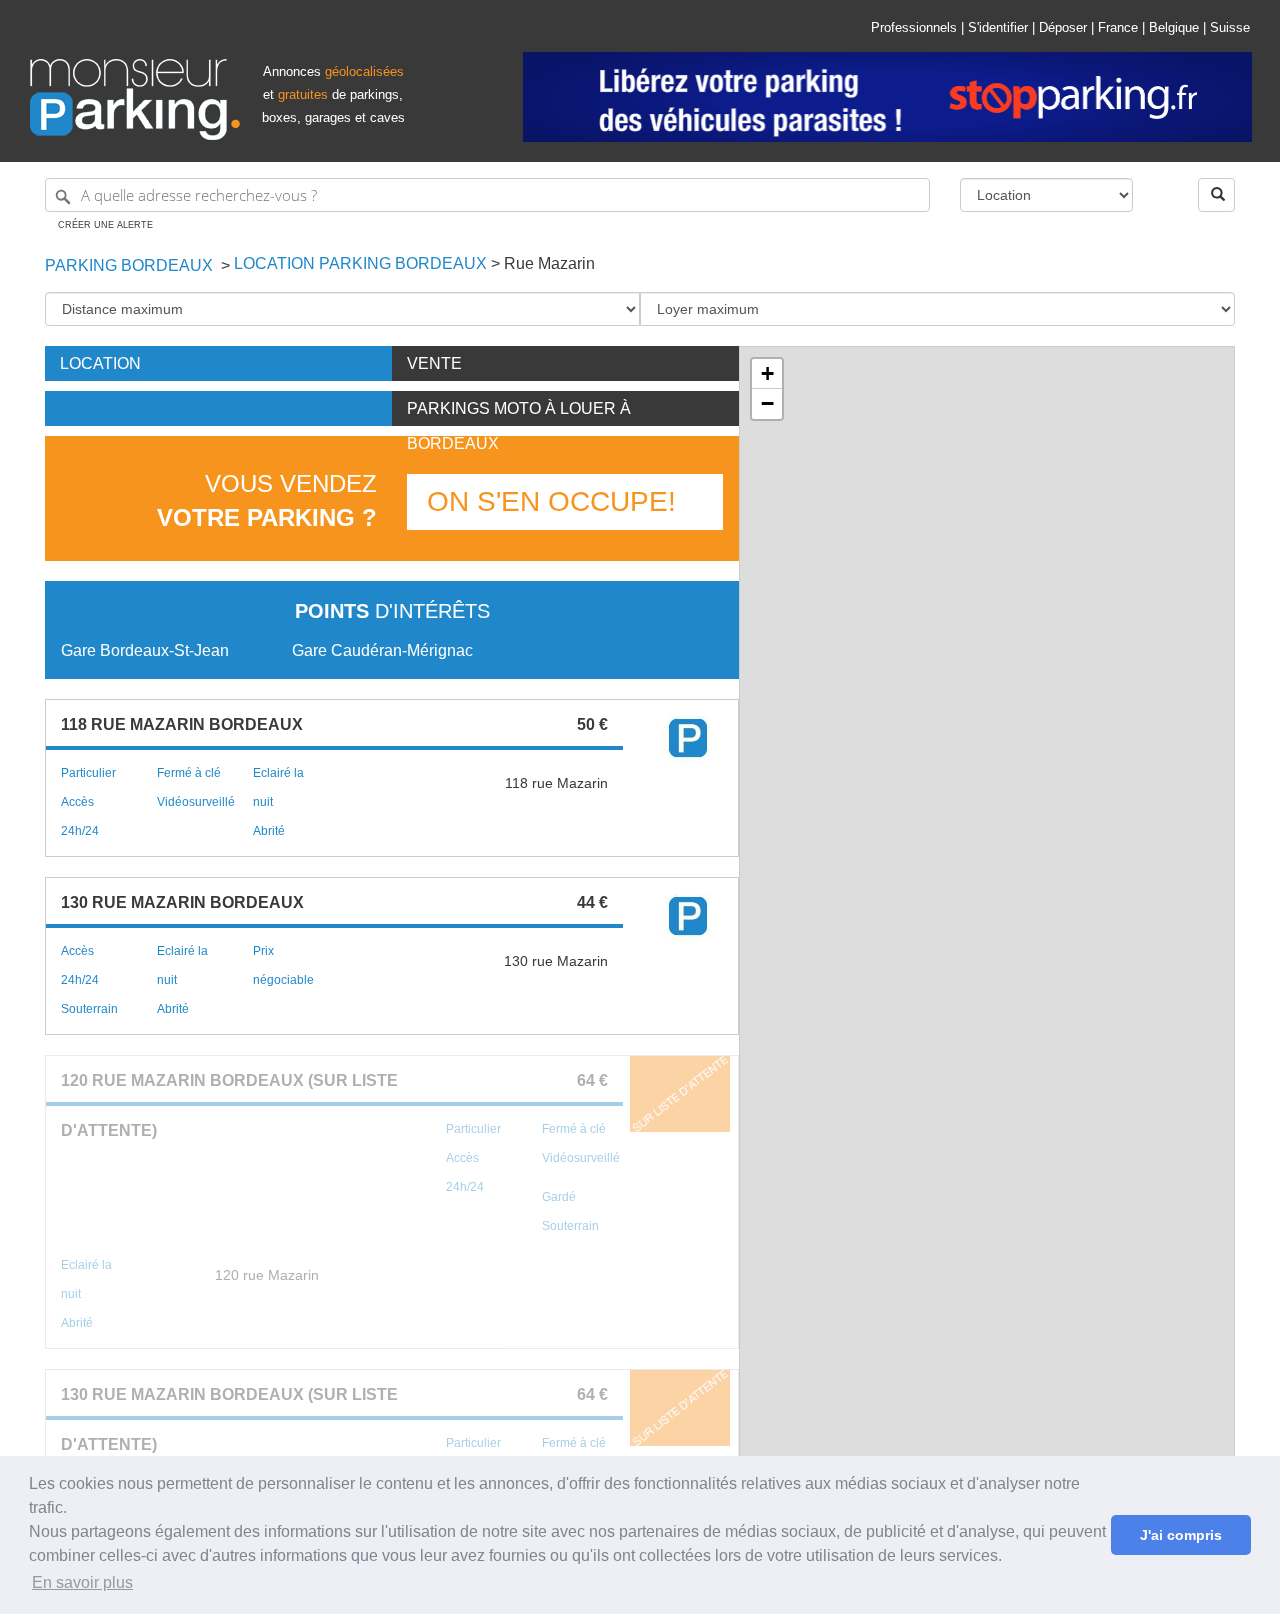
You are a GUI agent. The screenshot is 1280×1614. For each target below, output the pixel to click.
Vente (434, 363)
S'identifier (998, 27)
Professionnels (914, 27)
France (1118, 27)
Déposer (1063, 27)
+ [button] (767, 373)
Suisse (1230, 27)
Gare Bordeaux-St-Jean (145, 650)
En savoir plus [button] (82, 1582)
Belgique (1174, 27)
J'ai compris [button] (1181, 1535)
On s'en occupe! (551, 501)
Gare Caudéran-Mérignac (382, 650)
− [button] (767, 403)
